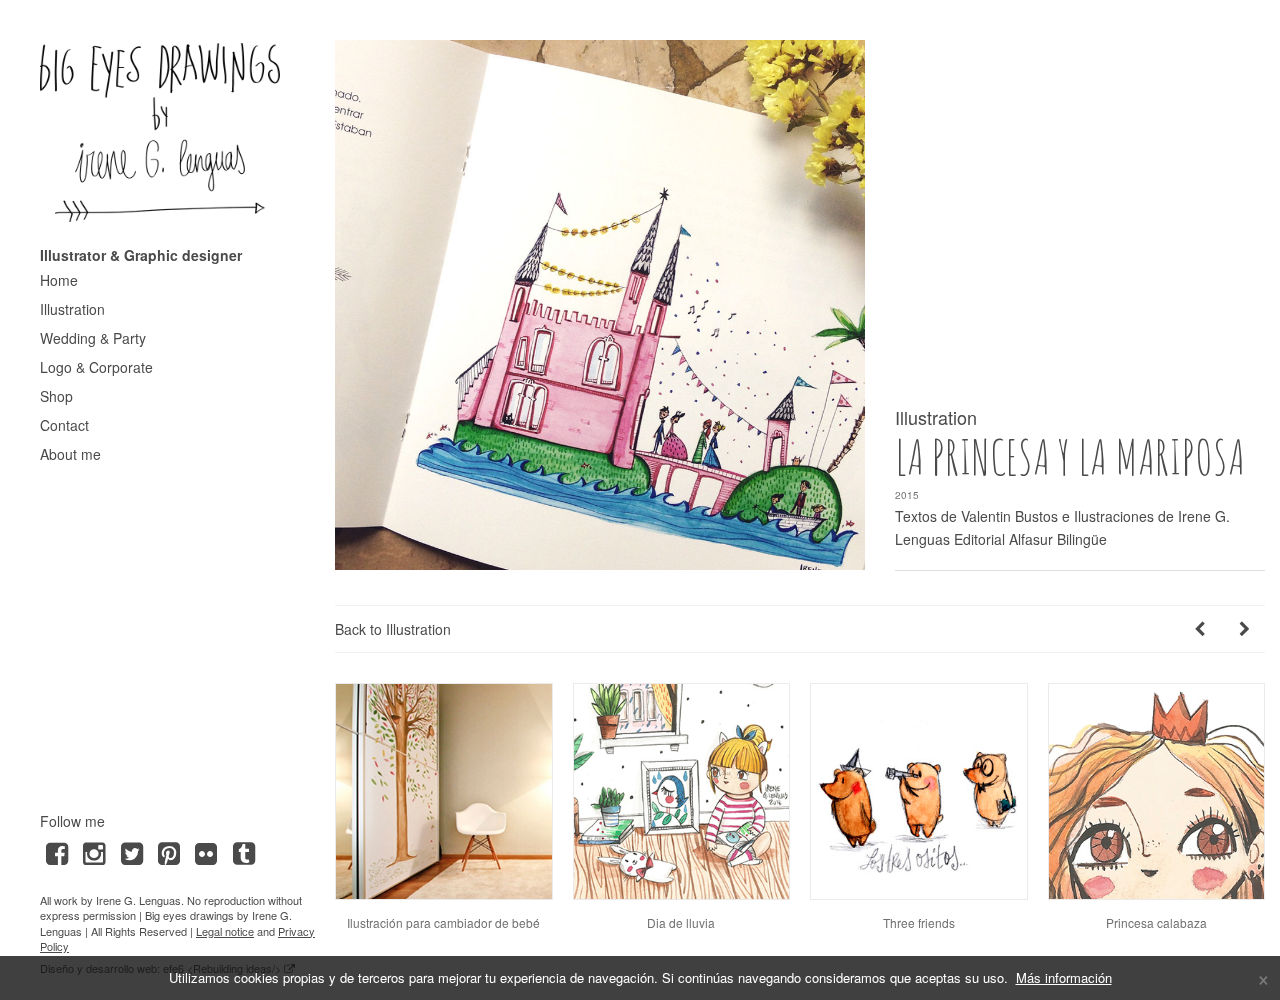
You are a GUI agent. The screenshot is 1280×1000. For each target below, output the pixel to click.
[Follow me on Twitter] (131, 851)
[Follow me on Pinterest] (168, 851)
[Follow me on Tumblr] (243, 851)
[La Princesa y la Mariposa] (600, 305)
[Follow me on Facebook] (56, 851)
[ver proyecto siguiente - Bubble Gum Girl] (1244, 628)
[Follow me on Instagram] (93, 851)
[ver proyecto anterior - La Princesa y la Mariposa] (1199, 628)
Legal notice (225, 931)
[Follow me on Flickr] (206, 851)
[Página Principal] (160, 132)
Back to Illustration (393, 629)
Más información (1064, 977)
